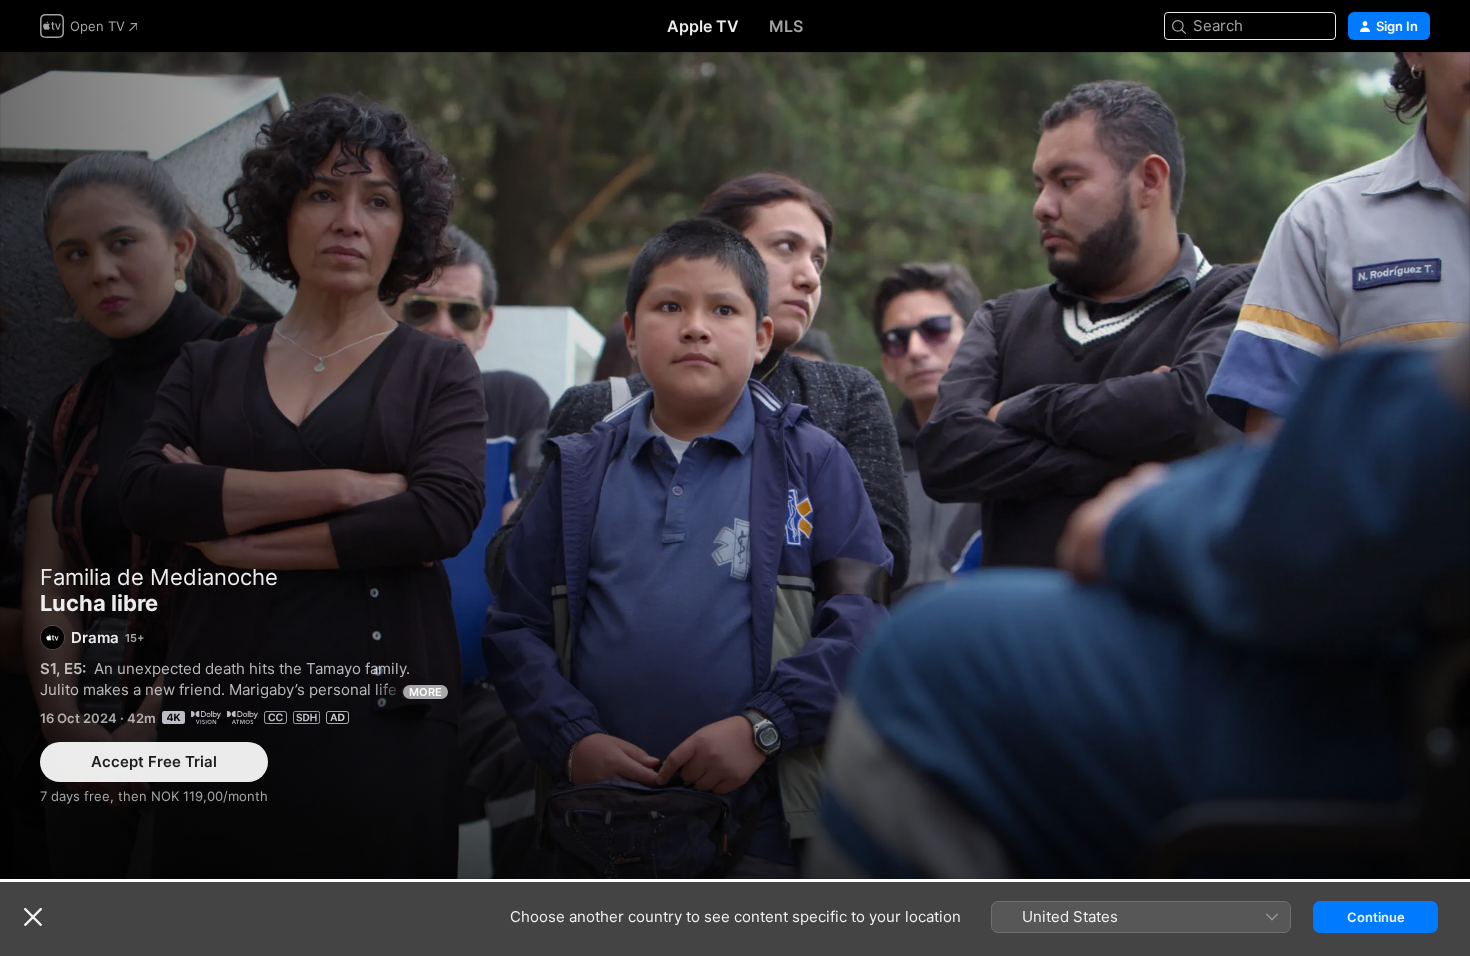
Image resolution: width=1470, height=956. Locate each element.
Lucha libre (735, 465)
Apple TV (703, 26)
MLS (786, 26)
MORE (425, 692)
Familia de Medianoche (159, 577)
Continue (1376, 917)
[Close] (33, 917)
